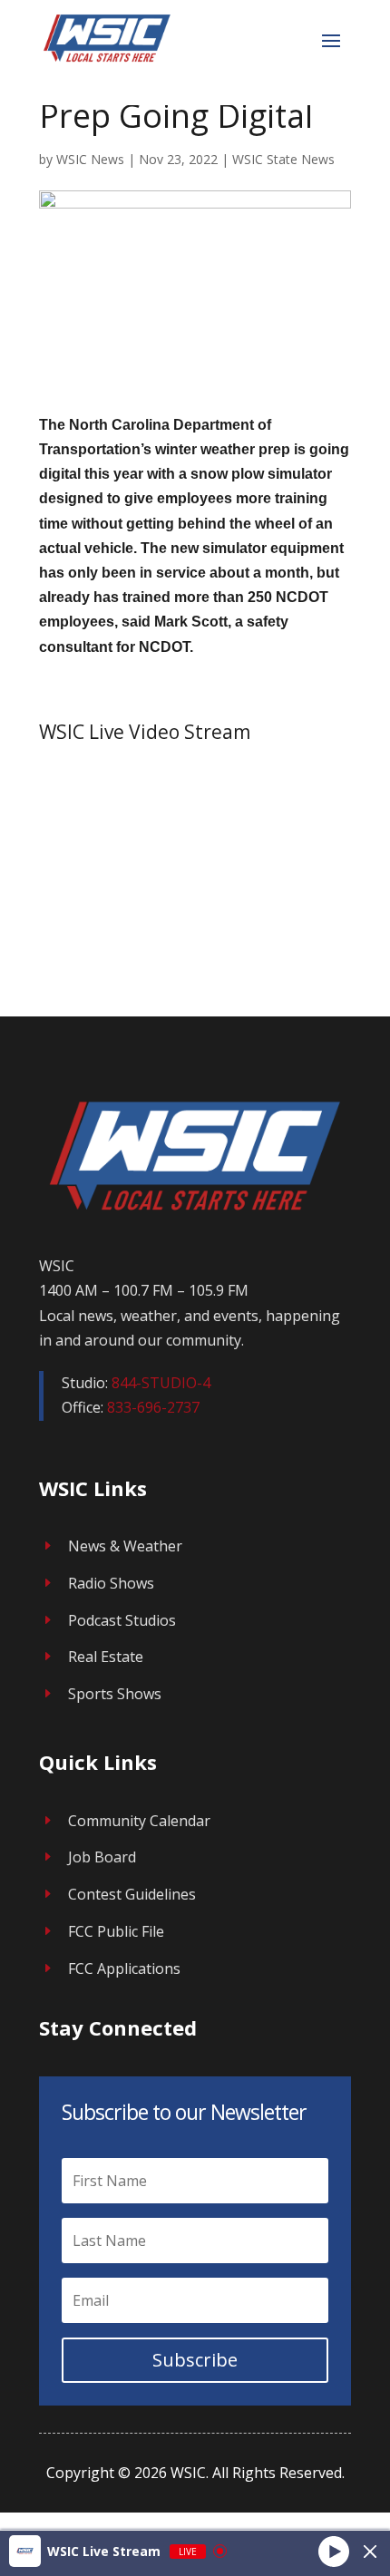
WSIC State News (283, 159)
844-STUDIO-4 (161, 1383)
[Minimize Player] (370, 2552)
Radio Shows (111, 1583)
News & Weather (125, 1546)
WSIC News (90, 159)
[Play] (334, 2551)
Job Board (102, 1857)
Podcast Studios (122, 1620)
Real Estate (106, 1657)
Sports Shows (115, 1694)
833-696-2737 (153, 1407)
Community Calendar (139, 1821)
